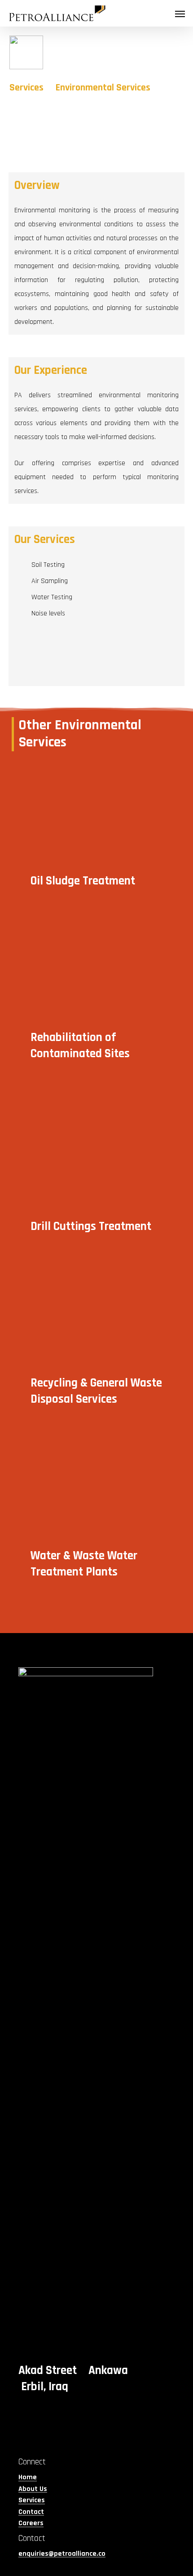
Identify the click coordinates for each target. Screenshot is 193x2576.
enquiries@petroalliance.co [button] (62, 2554)
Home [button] (28, 2477)
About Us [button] (33, 2489)
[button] (180, 13)
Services (26, 88)
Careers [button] (31, 2523)
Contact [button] (31, 2512)
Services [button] (32, 2500)
